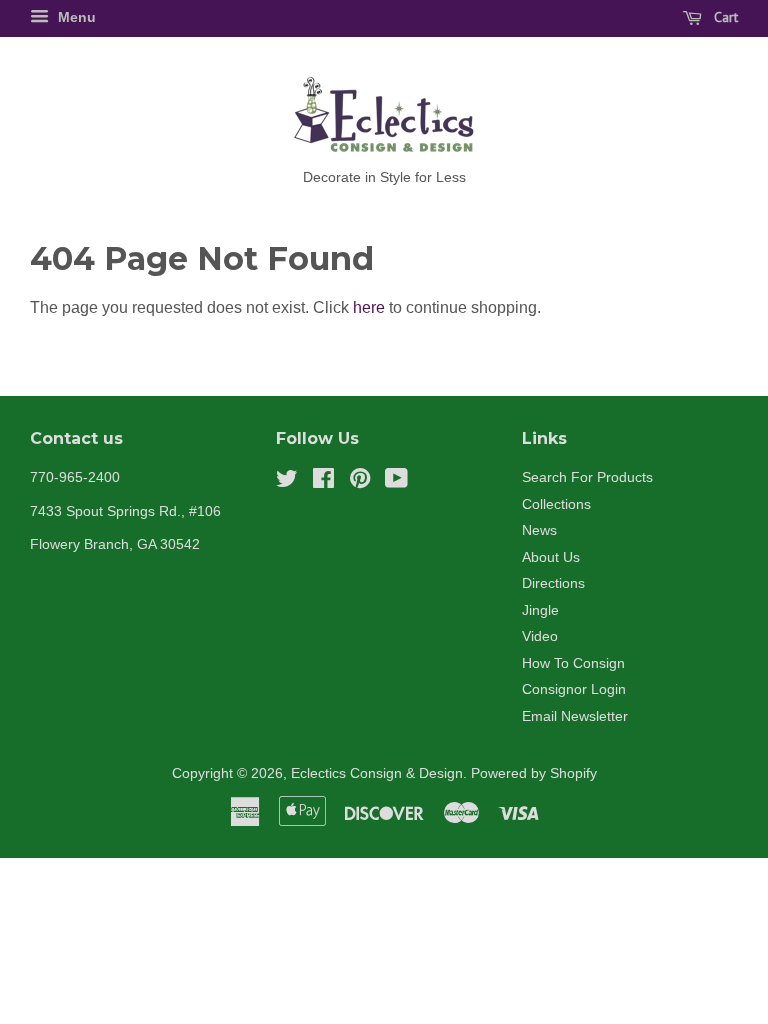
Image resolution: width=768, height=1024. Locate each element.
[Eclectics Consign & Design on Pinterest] (360, 482)
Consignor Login (574, 689)
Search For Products (587, 477)
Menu (75, 17)
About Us (551, 557)
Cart (724, 17)
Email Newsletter (575, 716)
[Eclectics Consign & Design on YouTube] (396, 482)
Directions (553, 583)
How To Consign (573, 663)
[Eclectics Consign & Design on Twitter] (287, 482)
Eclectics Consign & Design (377, 773)
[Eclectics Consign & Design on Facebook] (323, 482)
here (369, 307)
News (539, 530)
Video (540, 636)
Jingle (540, 610)
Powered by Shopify (534, 773)
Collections (556, 504)
